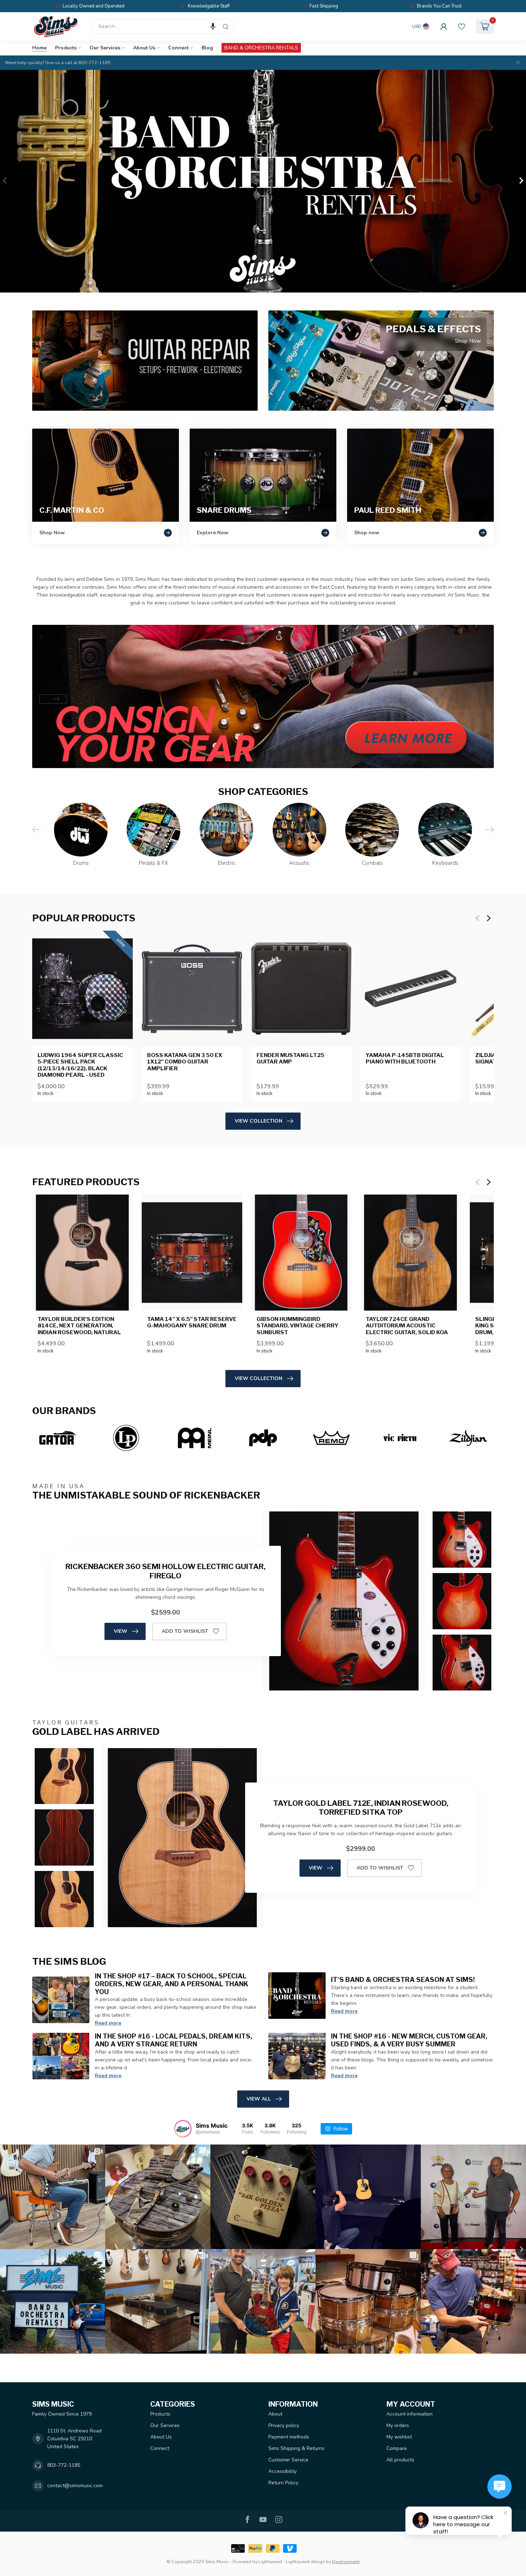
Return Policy (283, 2483)
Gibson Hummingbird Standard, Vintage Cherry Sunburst (298, 1326)
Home (39, 48)
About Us (144, 48)
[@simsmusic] (183, 2129)
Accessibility (283, 2471)
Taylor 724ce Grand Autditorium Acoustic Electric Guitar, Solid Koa (407, 1326)
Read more (108, 2023)
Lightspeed (270, 2561)
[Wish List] (462, 26)
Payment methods (289, 2437)
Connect (178, 48)
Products (66, 48)
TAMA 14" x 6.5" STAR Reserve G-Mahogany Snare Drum (192, 1322)
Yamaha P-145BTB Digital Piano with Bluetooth (405, 1058)
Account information (410, 2414)
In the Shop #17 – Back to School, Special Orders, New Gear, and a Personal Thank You (172, 1984)
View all (259, 2099)
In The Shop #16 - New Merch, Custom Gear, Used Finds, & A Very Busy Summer (409, 2040)
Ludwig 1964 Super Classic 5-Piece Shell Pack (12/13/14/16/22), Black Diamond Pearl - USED (80, 1065)
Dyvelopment (346, 2561)
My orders (398, 2425)
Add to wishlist (185, 1631)
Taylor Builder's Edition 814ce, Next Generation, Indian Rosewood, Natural (79, 1326)
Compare (397, 2448)
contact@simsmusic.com (75, 2486)
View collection (259, 1121)
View (121, 1631)
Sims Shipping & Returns (296, 2448)
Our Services (105, 48)
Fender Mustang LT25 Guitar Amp (290, 1058)
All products (400, 2460)
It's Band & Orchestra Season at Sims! (403, 1979)
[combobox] (162, 26)
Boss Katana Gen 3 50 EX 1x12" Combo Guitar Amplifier (185, 1062)
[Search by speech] (213, 26)
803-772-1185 (64, 2465)
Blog (207, 48)
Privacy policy (284, 2425)
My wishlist (399, 2437)
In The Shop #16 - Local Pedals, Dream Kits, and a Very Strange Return (174, 2040)
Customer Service (288, 2460)
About (275, 2414)
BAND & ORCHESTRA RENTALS (261, 48)
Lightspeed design (305, 2561)
